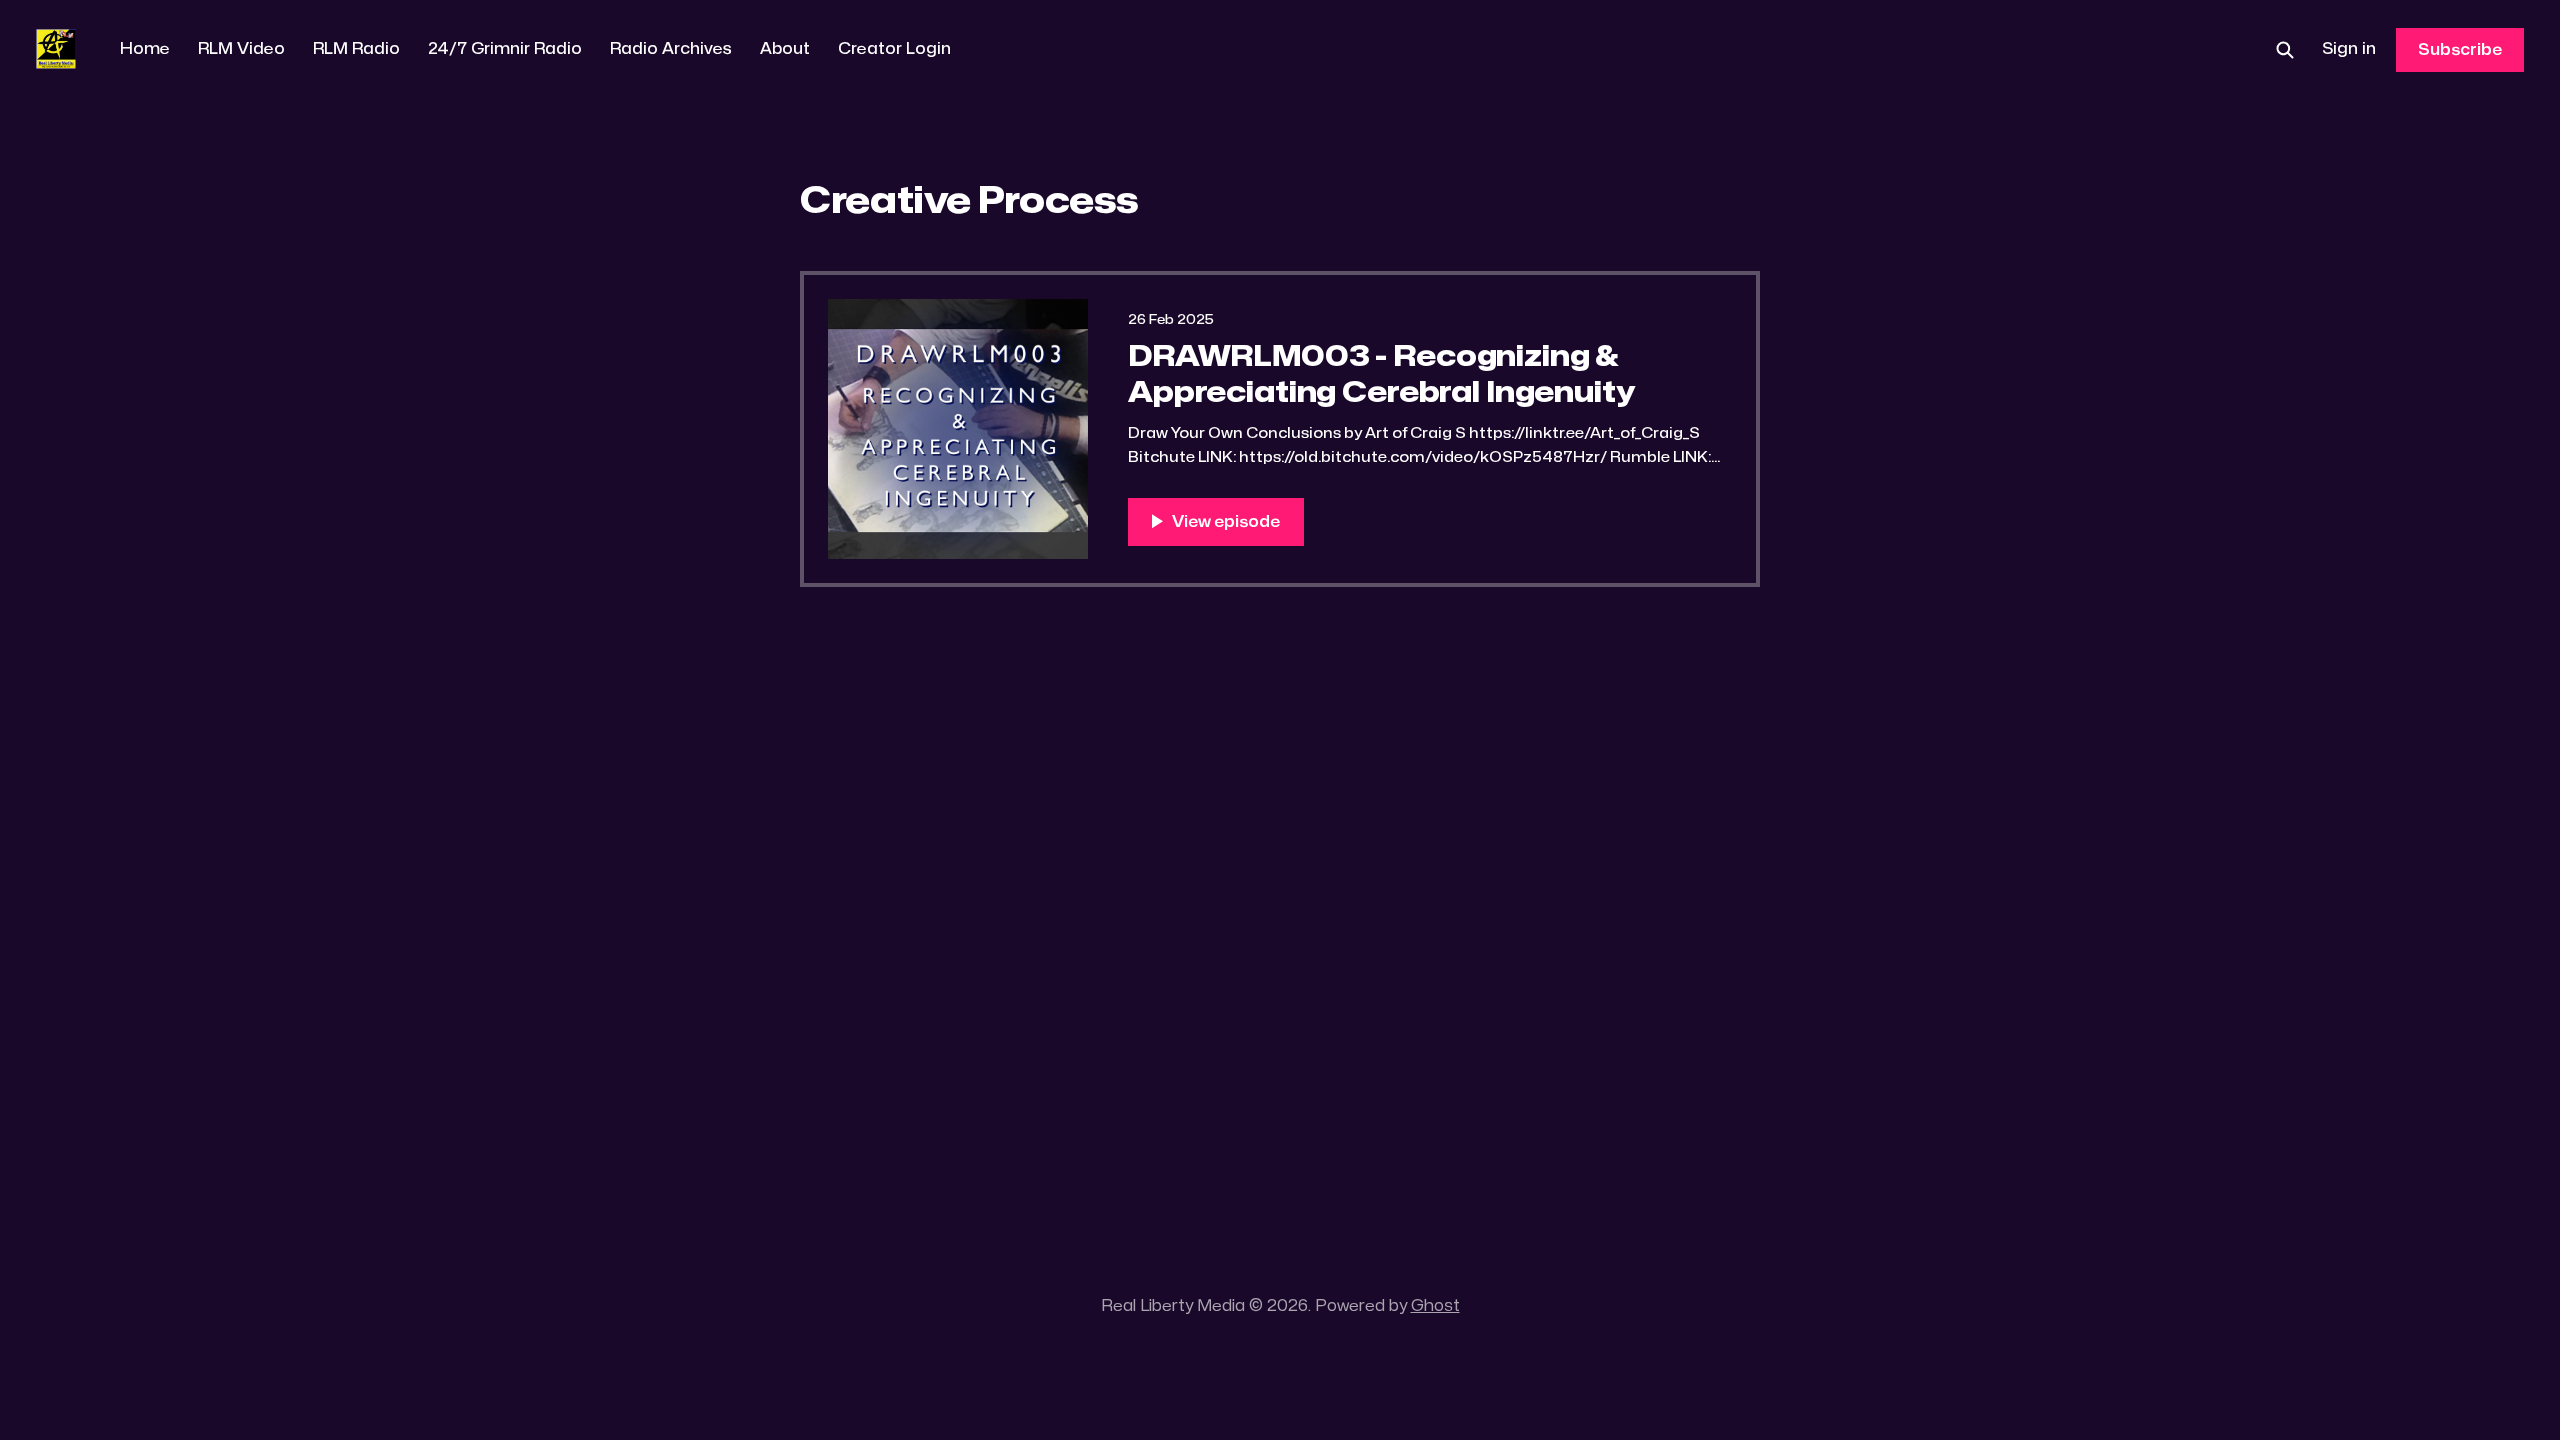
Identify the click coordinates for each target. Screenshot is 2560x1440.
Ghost (1435, 1306)
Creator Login (894, 49)
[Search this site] (2285, 50)
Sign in (2349, 49)
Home (145, 49)
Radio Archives (671, 49)
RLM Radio (356, 49)
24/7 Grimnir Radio (505, 49)
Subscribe (2460, 50)
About (785, 49)
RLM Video (241, 49)
